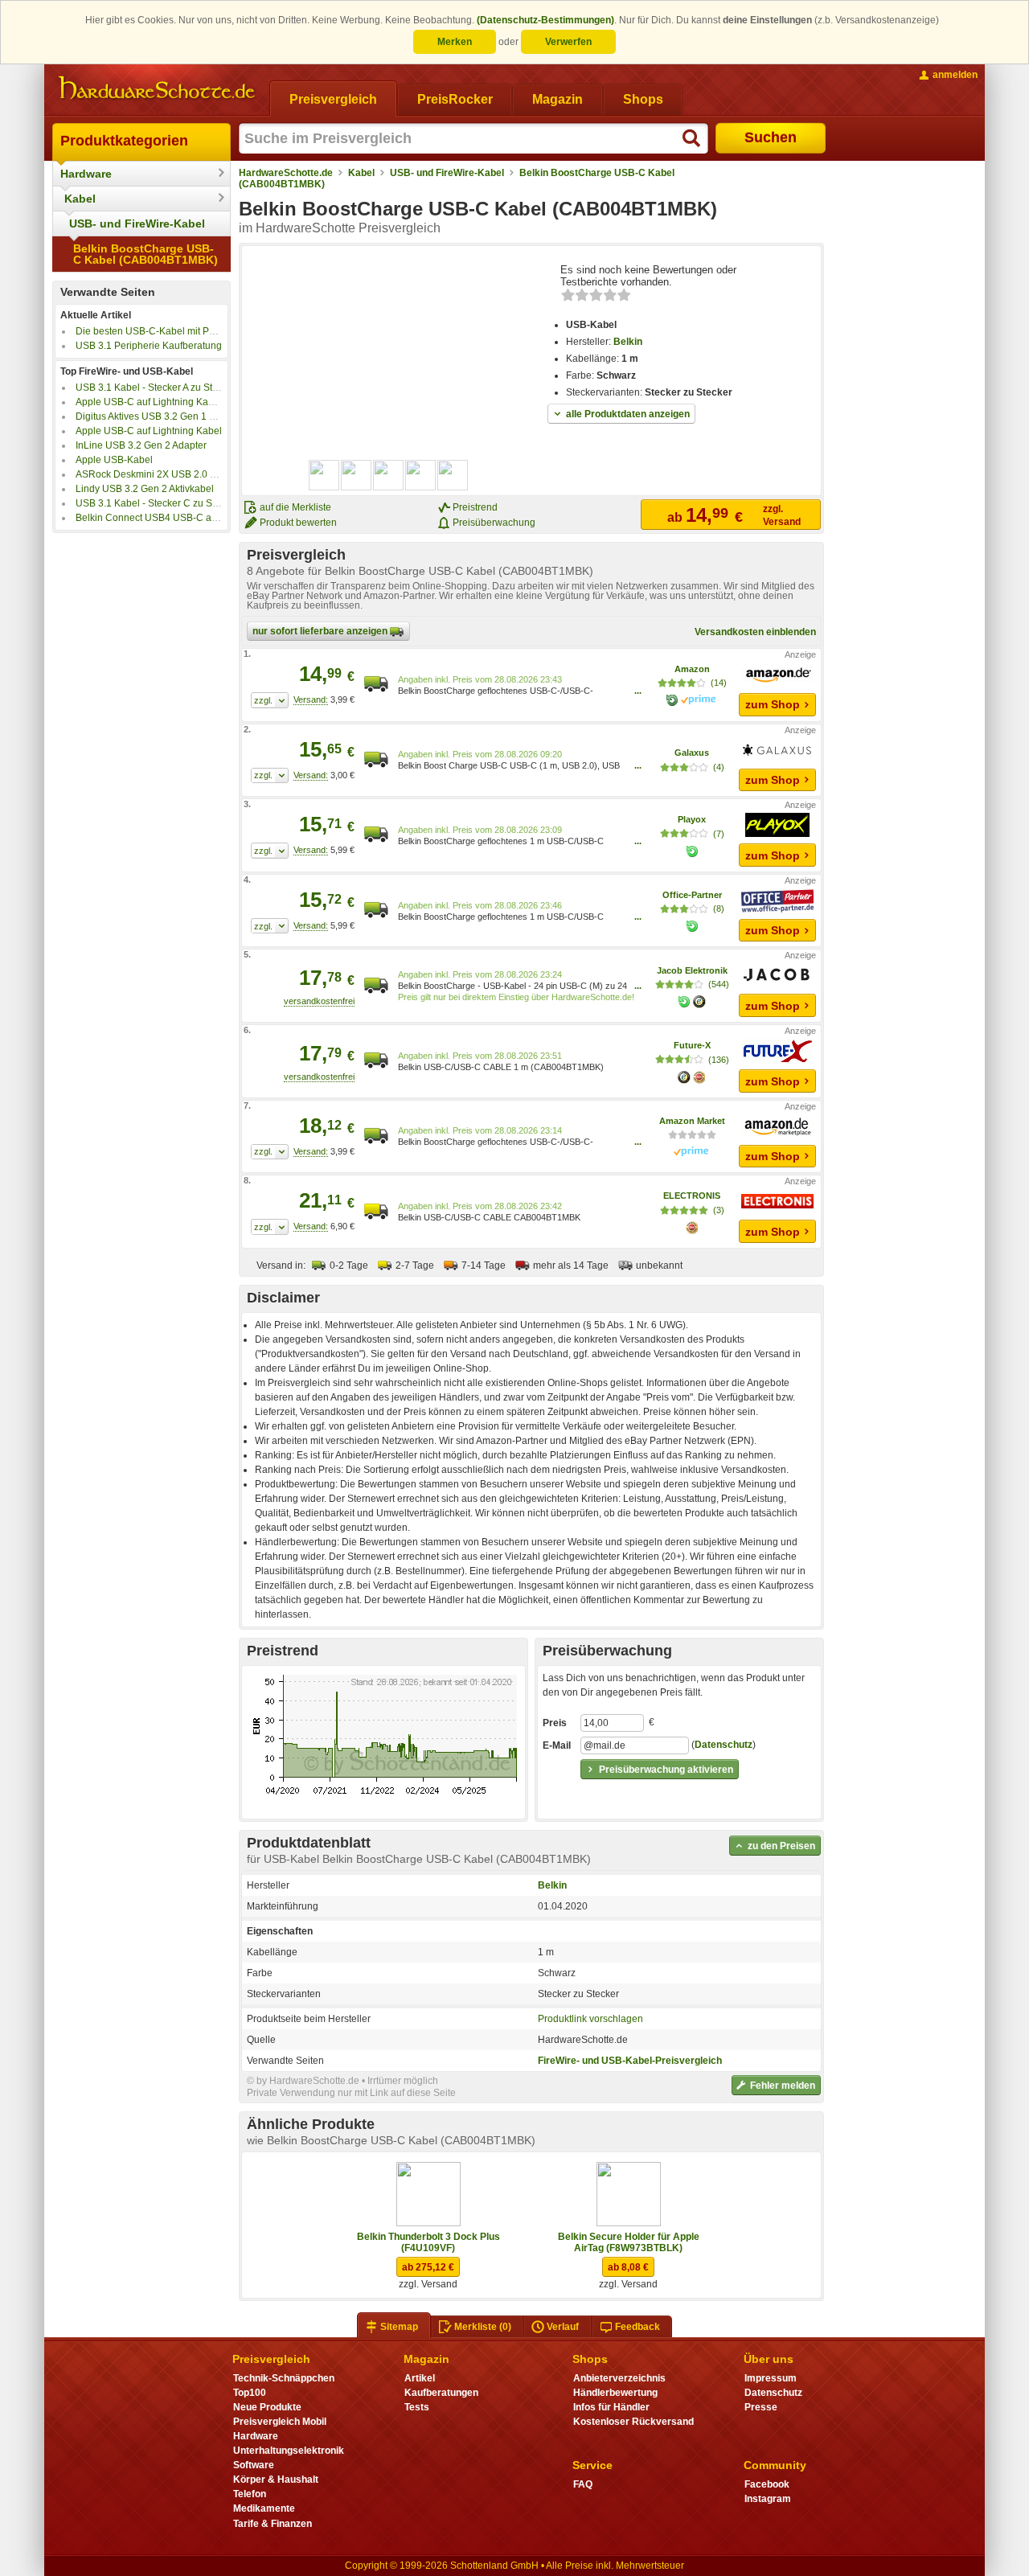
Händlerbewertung (615, 2393)
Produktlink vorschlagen (590, 2019)
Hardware (86, 174)
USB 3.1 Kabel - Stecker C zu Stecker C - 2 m (174, 503)
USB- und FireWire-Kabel (137, 224)
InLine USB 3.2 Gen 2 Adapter (141, 445)
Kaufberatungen (441, 2393)
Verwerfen (568, 42)
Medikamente (264, 2508)
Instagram (768, 2499)
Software (254, 2465)
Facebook (767, 2484)
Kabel (80, 199)
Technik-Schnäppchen (284, 2378)
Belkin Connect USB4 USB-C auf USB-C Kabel (178, 518)
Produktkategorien (124, 141)
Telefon (250, 2494)
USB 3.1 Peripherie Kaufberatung (149, 346)
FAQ (583, 2484)
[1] (270, 700)
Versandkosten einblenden (755, 632)
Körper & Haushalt (276, 2480)
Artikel (420, 2378)
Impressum (771, 2378)
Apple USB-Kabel (114, 460)
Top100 (250, 2393)
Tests (417, 2407)
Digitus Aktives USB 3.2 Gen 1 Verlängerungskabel (187, 416)
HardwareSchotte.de (286, 173)
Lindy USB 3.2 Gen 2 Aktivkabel (145, 489)
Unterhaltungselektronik (289, 2451)
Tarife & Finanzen (273, 2524)
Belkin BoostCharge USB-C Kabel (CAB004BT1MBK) (146, 254)
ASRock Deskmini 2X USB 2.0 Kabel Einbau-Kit (180, 474)
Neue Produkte (267, 2407)
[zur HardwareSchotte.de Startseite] (157, 88)
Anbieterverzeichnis (619, 2378)
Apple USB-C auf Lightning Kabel (149, 431)
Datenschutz (724, 1745)
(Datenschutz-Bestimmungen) (545, 20)
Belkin (628, 342)
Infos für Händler (611, 2407)
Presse (761, 2407)
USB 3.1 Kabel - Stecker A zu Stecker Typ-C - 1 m (182, 388)
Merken (455, 42)
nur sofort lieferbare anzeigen (321, 631)
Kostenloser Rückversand (633, 2422)
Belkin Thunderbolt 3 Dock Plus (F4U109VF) (428, 2242)
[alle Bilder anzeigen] (389, 475)
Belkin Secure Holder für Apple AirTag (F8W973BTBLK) (629, 2242)
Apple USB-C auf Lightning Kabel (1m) (160, 402)
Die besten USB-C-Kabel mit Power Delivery (172, 331)
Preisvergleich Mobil (280, 2422)
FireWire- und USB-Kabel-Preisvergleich (630, 2061)
